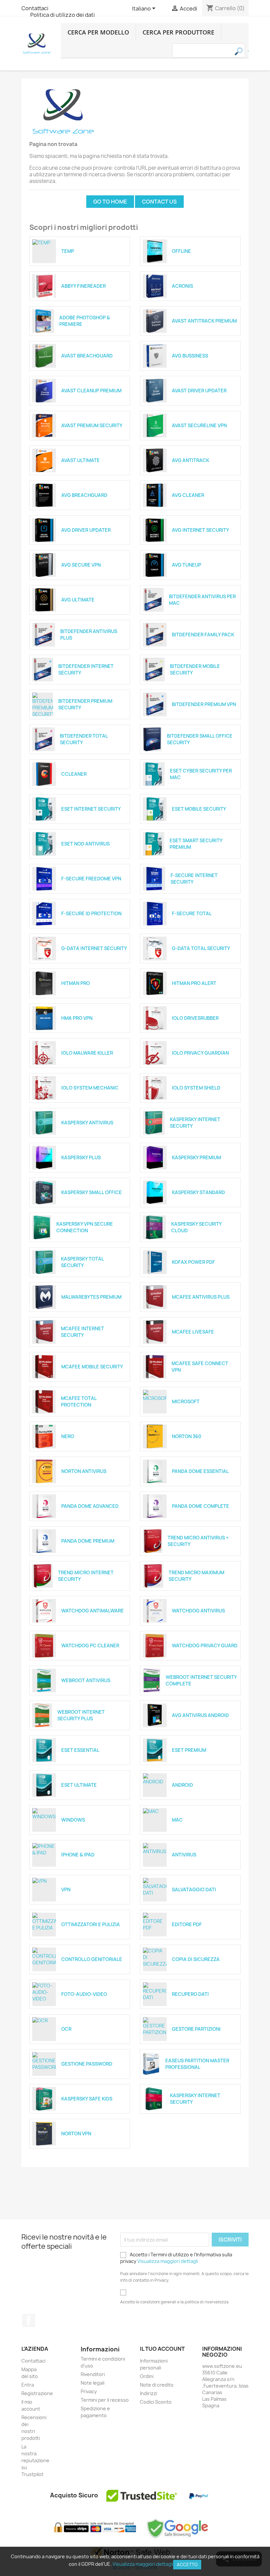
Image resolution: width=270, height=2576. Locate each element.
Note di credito (157, 2385)
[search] (248, 51)
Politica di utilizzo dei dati (63, 15)
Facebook (29, 2320)
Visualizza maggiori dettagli (168, 2261)
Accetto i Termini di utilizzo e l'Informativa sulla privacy (176, 2258)
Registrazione (37, 2393)
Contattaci (35, 8)
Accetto (187, 2564)
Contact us (159, 202)
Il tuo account (162, 2349)
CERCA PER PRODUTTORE (178, 32)
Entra (28, 2385)
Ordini (147, 2376)
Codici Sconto (156, 2402)
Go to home (110, 202)
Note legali (93, 2383)
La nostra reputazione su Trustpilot (35, 2460)
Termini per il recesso (105, 2400)
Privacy (89, 2391)
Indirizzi (148, 2393)
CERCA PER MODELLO (98, 32)
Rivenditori (93, 2374)
